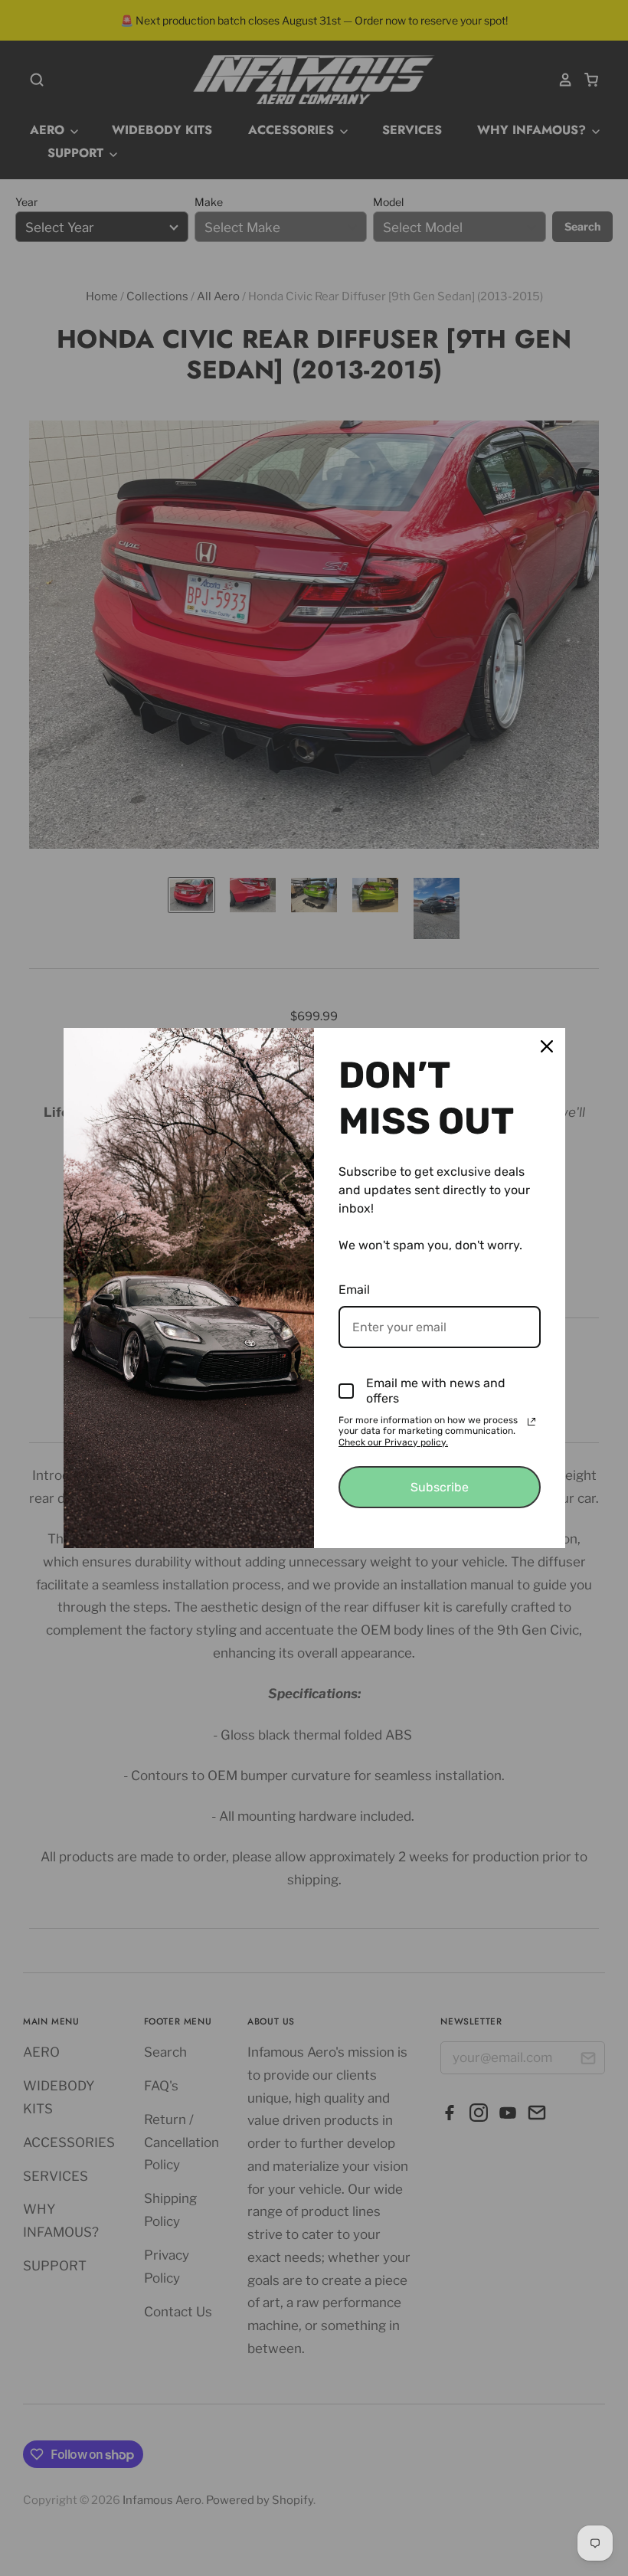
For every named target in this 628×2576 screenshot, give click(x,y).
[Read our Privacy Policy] (532, 1422)
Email (354, 1290)
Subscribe (440, 1487)
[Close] (547, 1046)
